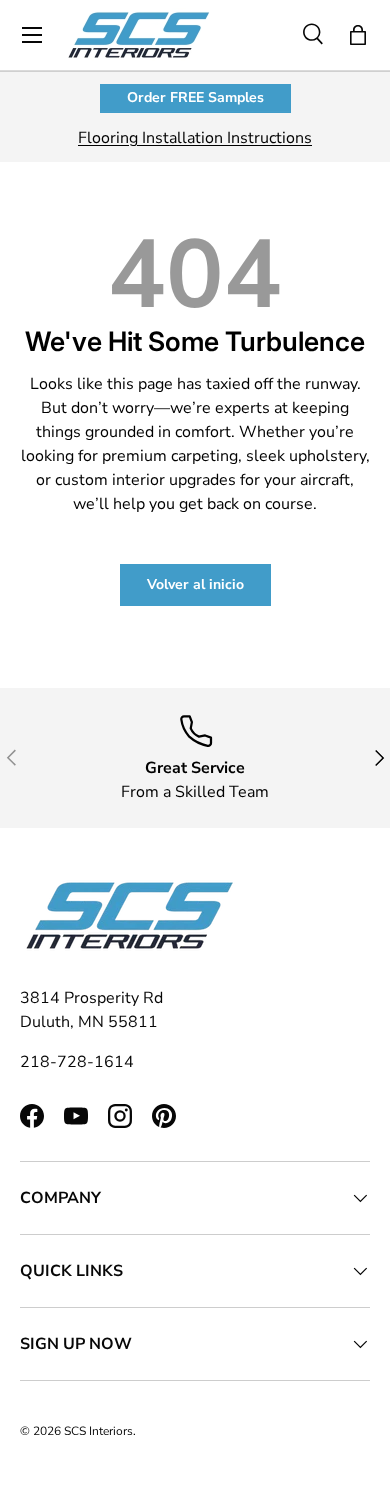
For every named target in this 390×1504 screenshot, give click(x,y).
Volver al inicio (195, 584)
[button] (358, 35)
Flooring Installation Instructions (195, 138)
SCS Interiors (98, 1431)
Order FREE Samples (195, 97)
